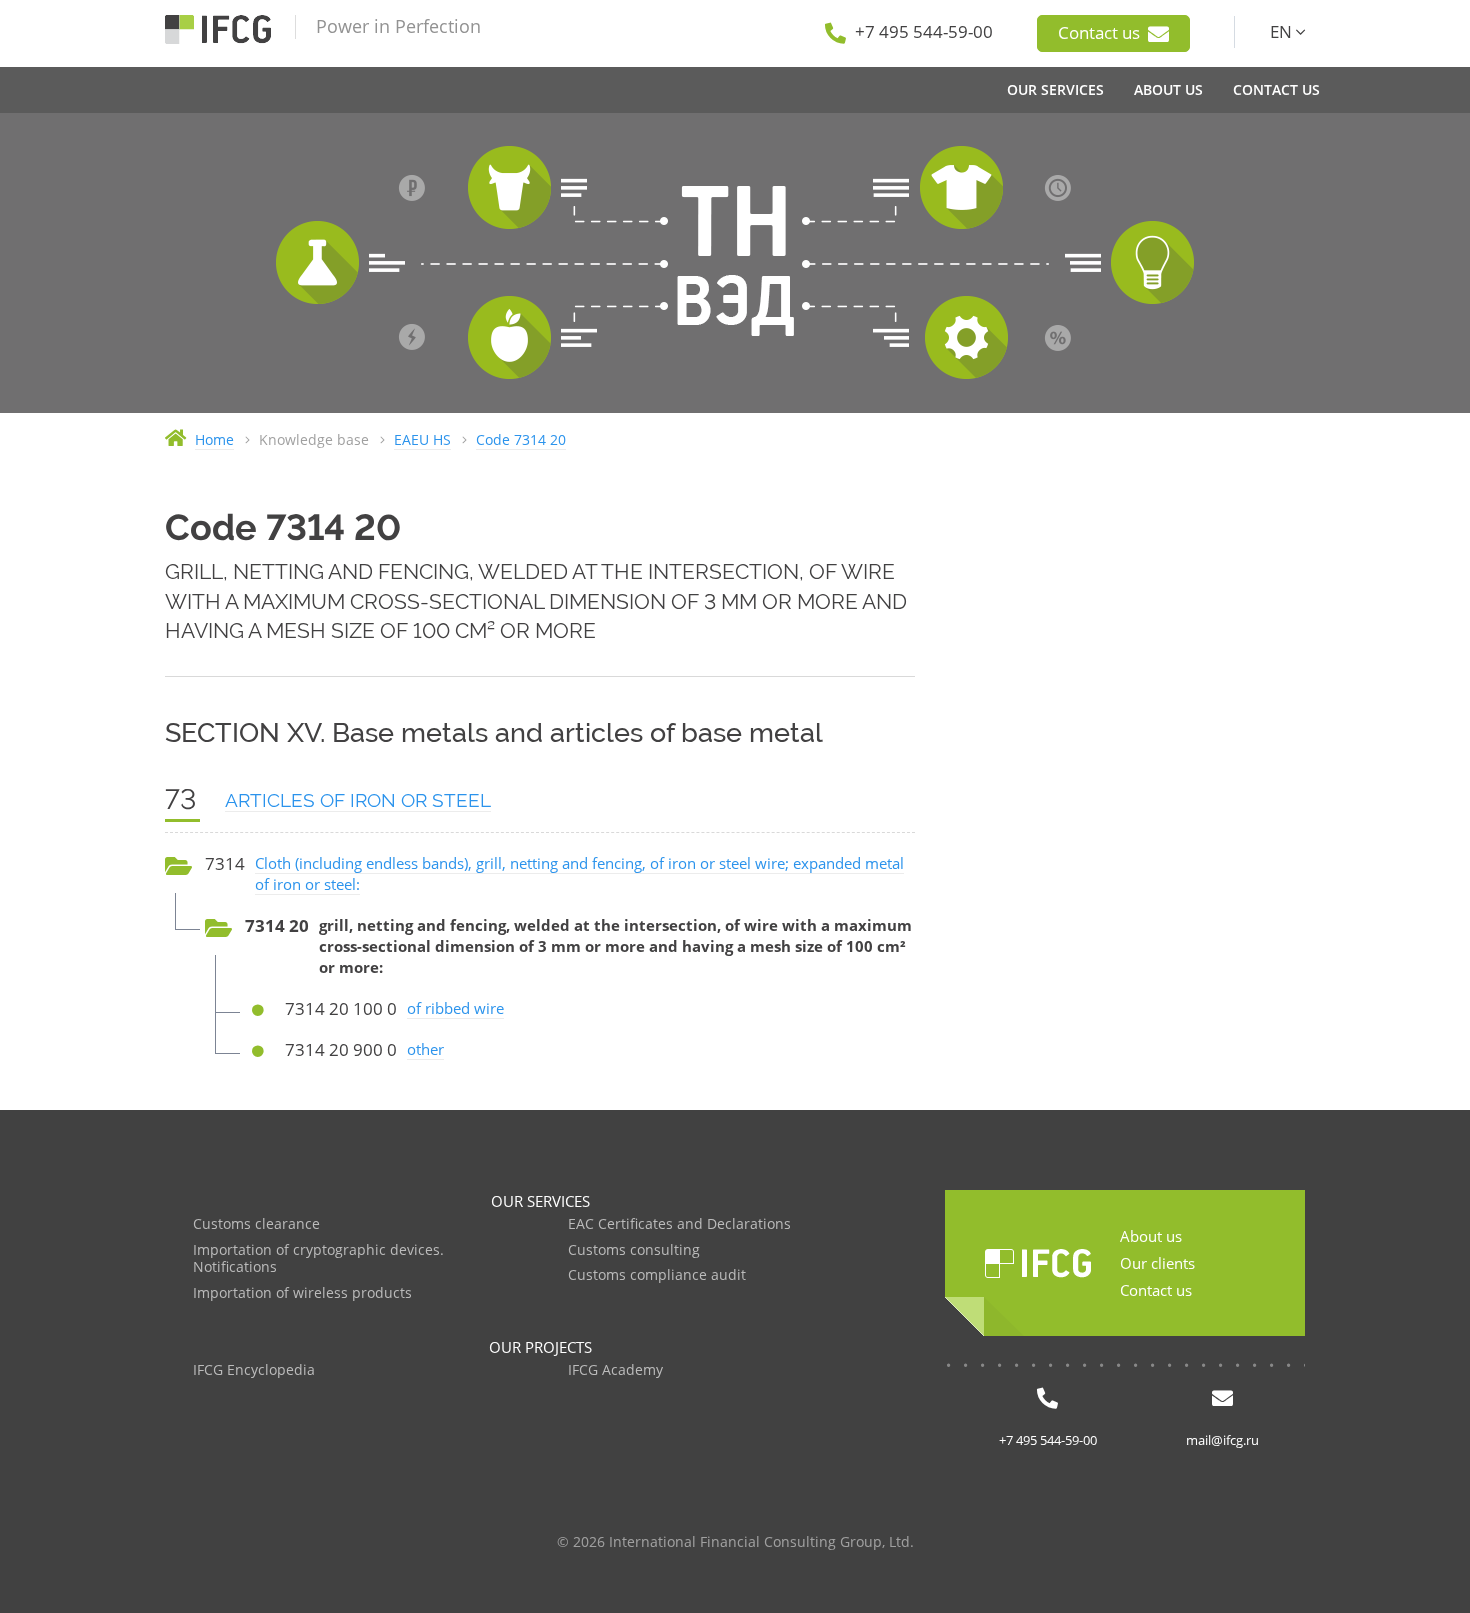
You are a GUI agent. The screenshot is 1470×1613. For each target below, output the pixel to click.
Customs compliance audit (657, 1275)
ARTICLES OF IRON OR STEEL (358, 800)
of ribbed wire (455, 1008)
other (425, 1049)
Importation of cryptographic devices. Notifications (318, 1259)
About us (1151, 1236)
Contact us (1101, 32)
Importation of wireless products (302, 1293)
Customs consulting (634, 1250)
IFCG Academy (615, 1370)
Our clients (1157, 1263)
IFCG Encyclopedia (254, 1370)
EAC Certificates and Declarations (679, 1224)
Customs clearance (256, 1224)
